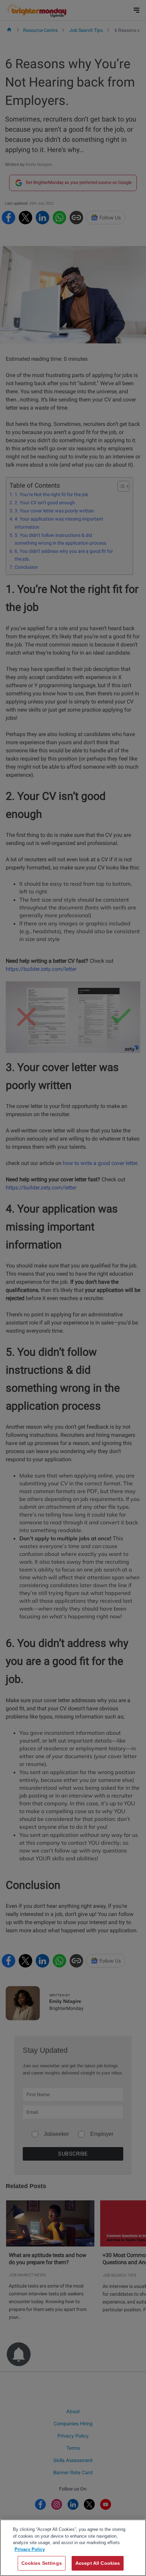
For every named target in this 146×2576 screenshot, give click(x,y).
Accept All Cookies (98, 2563)
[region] (73, 2548)
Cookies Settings (42, 2563)
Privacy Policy (30, 2549)
